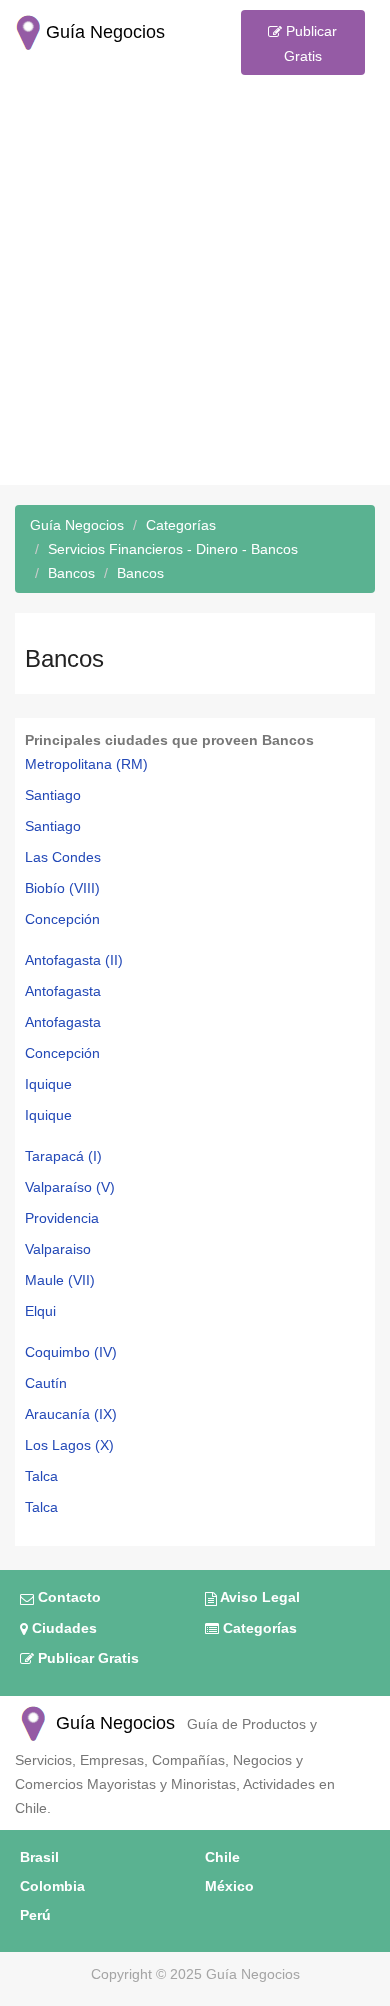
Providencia (62, 1218)
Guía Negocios (113, 1723)
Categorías (258, 1628)
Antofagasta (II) (74, 960)
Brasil (39, 1857)
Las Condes (63, 857)
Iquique (48, 1084)
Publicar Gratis (309, 43)
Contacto (67, 1597)
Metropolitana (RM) (86, 764)
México (229, 1886)
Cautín (46, 1383)
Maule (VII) (60, 1280)
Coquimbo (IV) (71, 1352)
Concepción (62, 919)
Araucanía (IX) (71, 1414)
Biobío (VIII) (62, 888)
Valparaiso (58, 1249)
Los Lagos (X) (69, 1445)
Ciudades (62, 1628)
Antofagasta (63, 991)
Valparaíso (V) (70, 1187)
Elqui (40, 1311)
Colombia (52, 1886)
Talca (41, 1476)
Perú (35, 1915)
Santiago (53, 795)
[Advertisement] (195, 290)
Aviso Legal (258, 1597)
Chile (222, 1857)
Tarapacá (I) (63, 1156)
